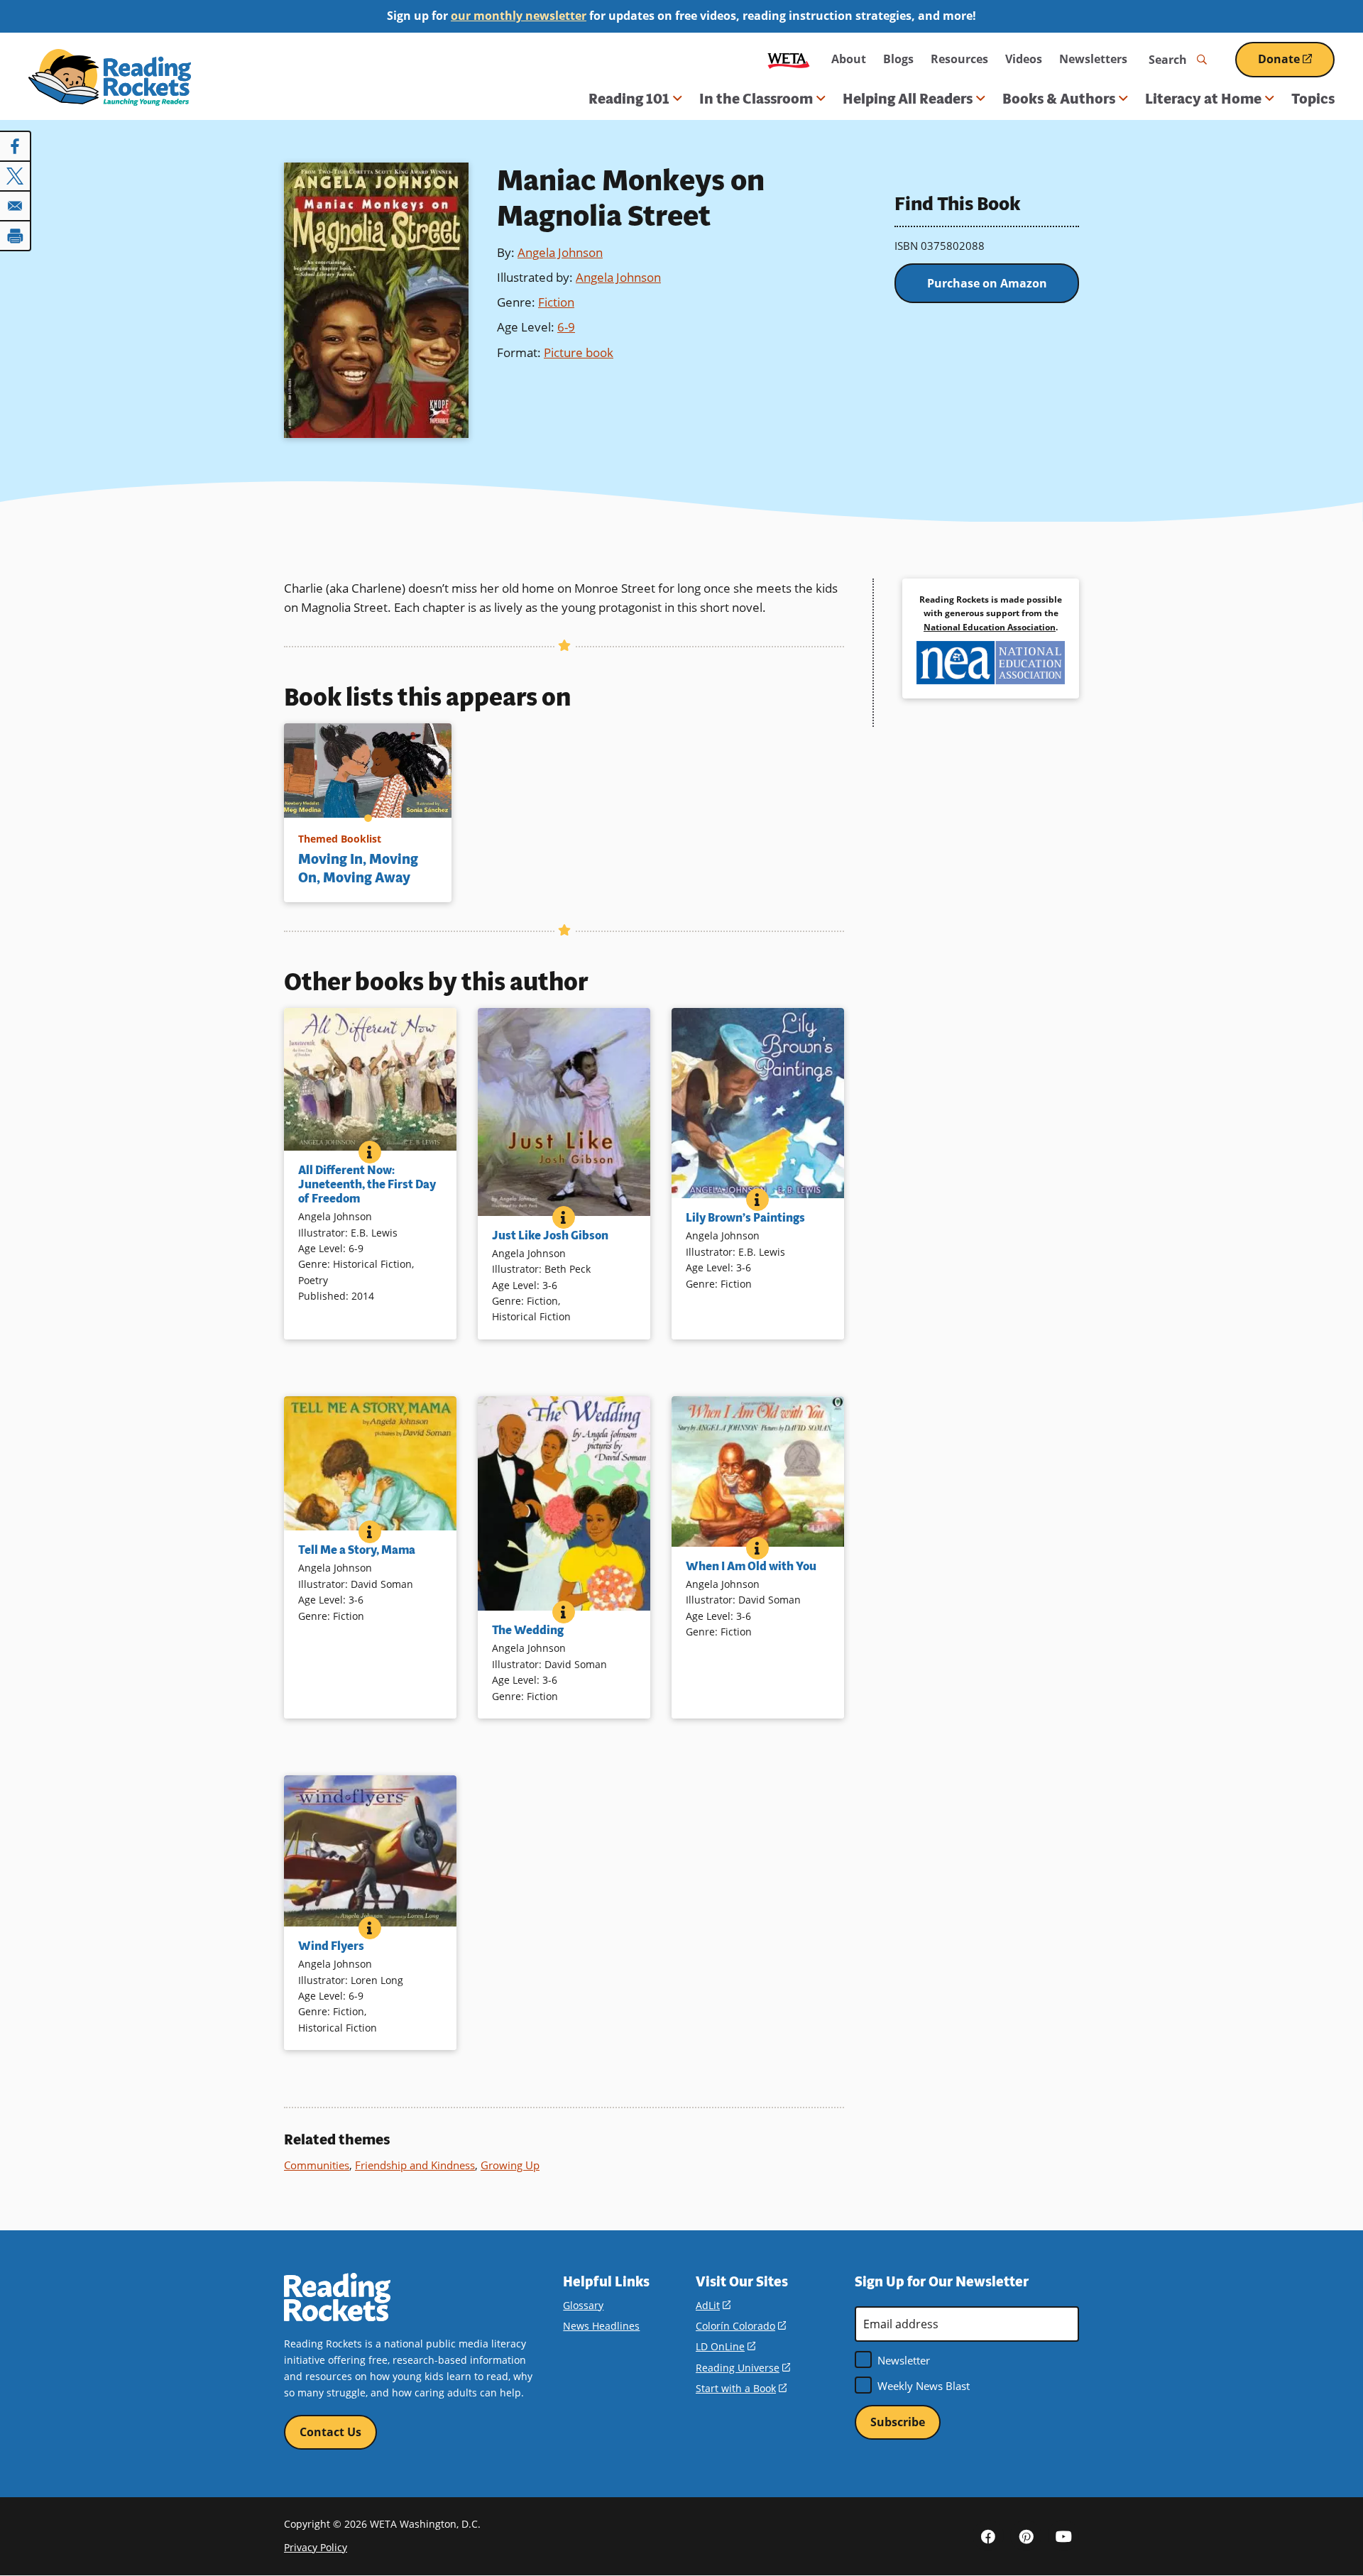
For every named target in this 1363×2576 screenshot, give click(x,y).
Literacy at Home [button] (1203, 99)
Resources (959, 59)
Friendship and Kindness (415, 2165)
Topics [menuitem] (1313, 99)
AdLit (713, 2305)
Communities (317, 2165)
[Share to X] (16, 176)
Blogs (898, 59)
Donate (1296, 64)
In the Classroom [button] (756, 99)
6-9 (566, 327)
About (849, 59)
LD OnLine (726, 2346)
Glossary (583, 2305)
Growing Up (510, 2165)
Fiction (556, 302)
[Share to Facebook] (16, 146)
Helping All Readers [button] (908, 99)
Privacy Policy (316, 2547)
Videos (1024, 59)
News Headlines (601, 2326)
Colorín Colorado (741, 2326)
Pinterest (1026, 2536)
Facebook (988, 2536)
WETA (789, 59)
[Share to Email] (16, 206)
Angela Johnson (560, 252)
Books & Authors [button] (1059, 99)
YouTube (1063, 2536)
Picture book (579, 352)
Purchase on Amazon (987, 283)
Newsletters (1093, 59)
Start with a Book (741, 2388)
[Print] (16, 236)
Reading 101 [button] (629, 99)
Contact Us (330, 2432)
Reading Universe (743, 2368)
